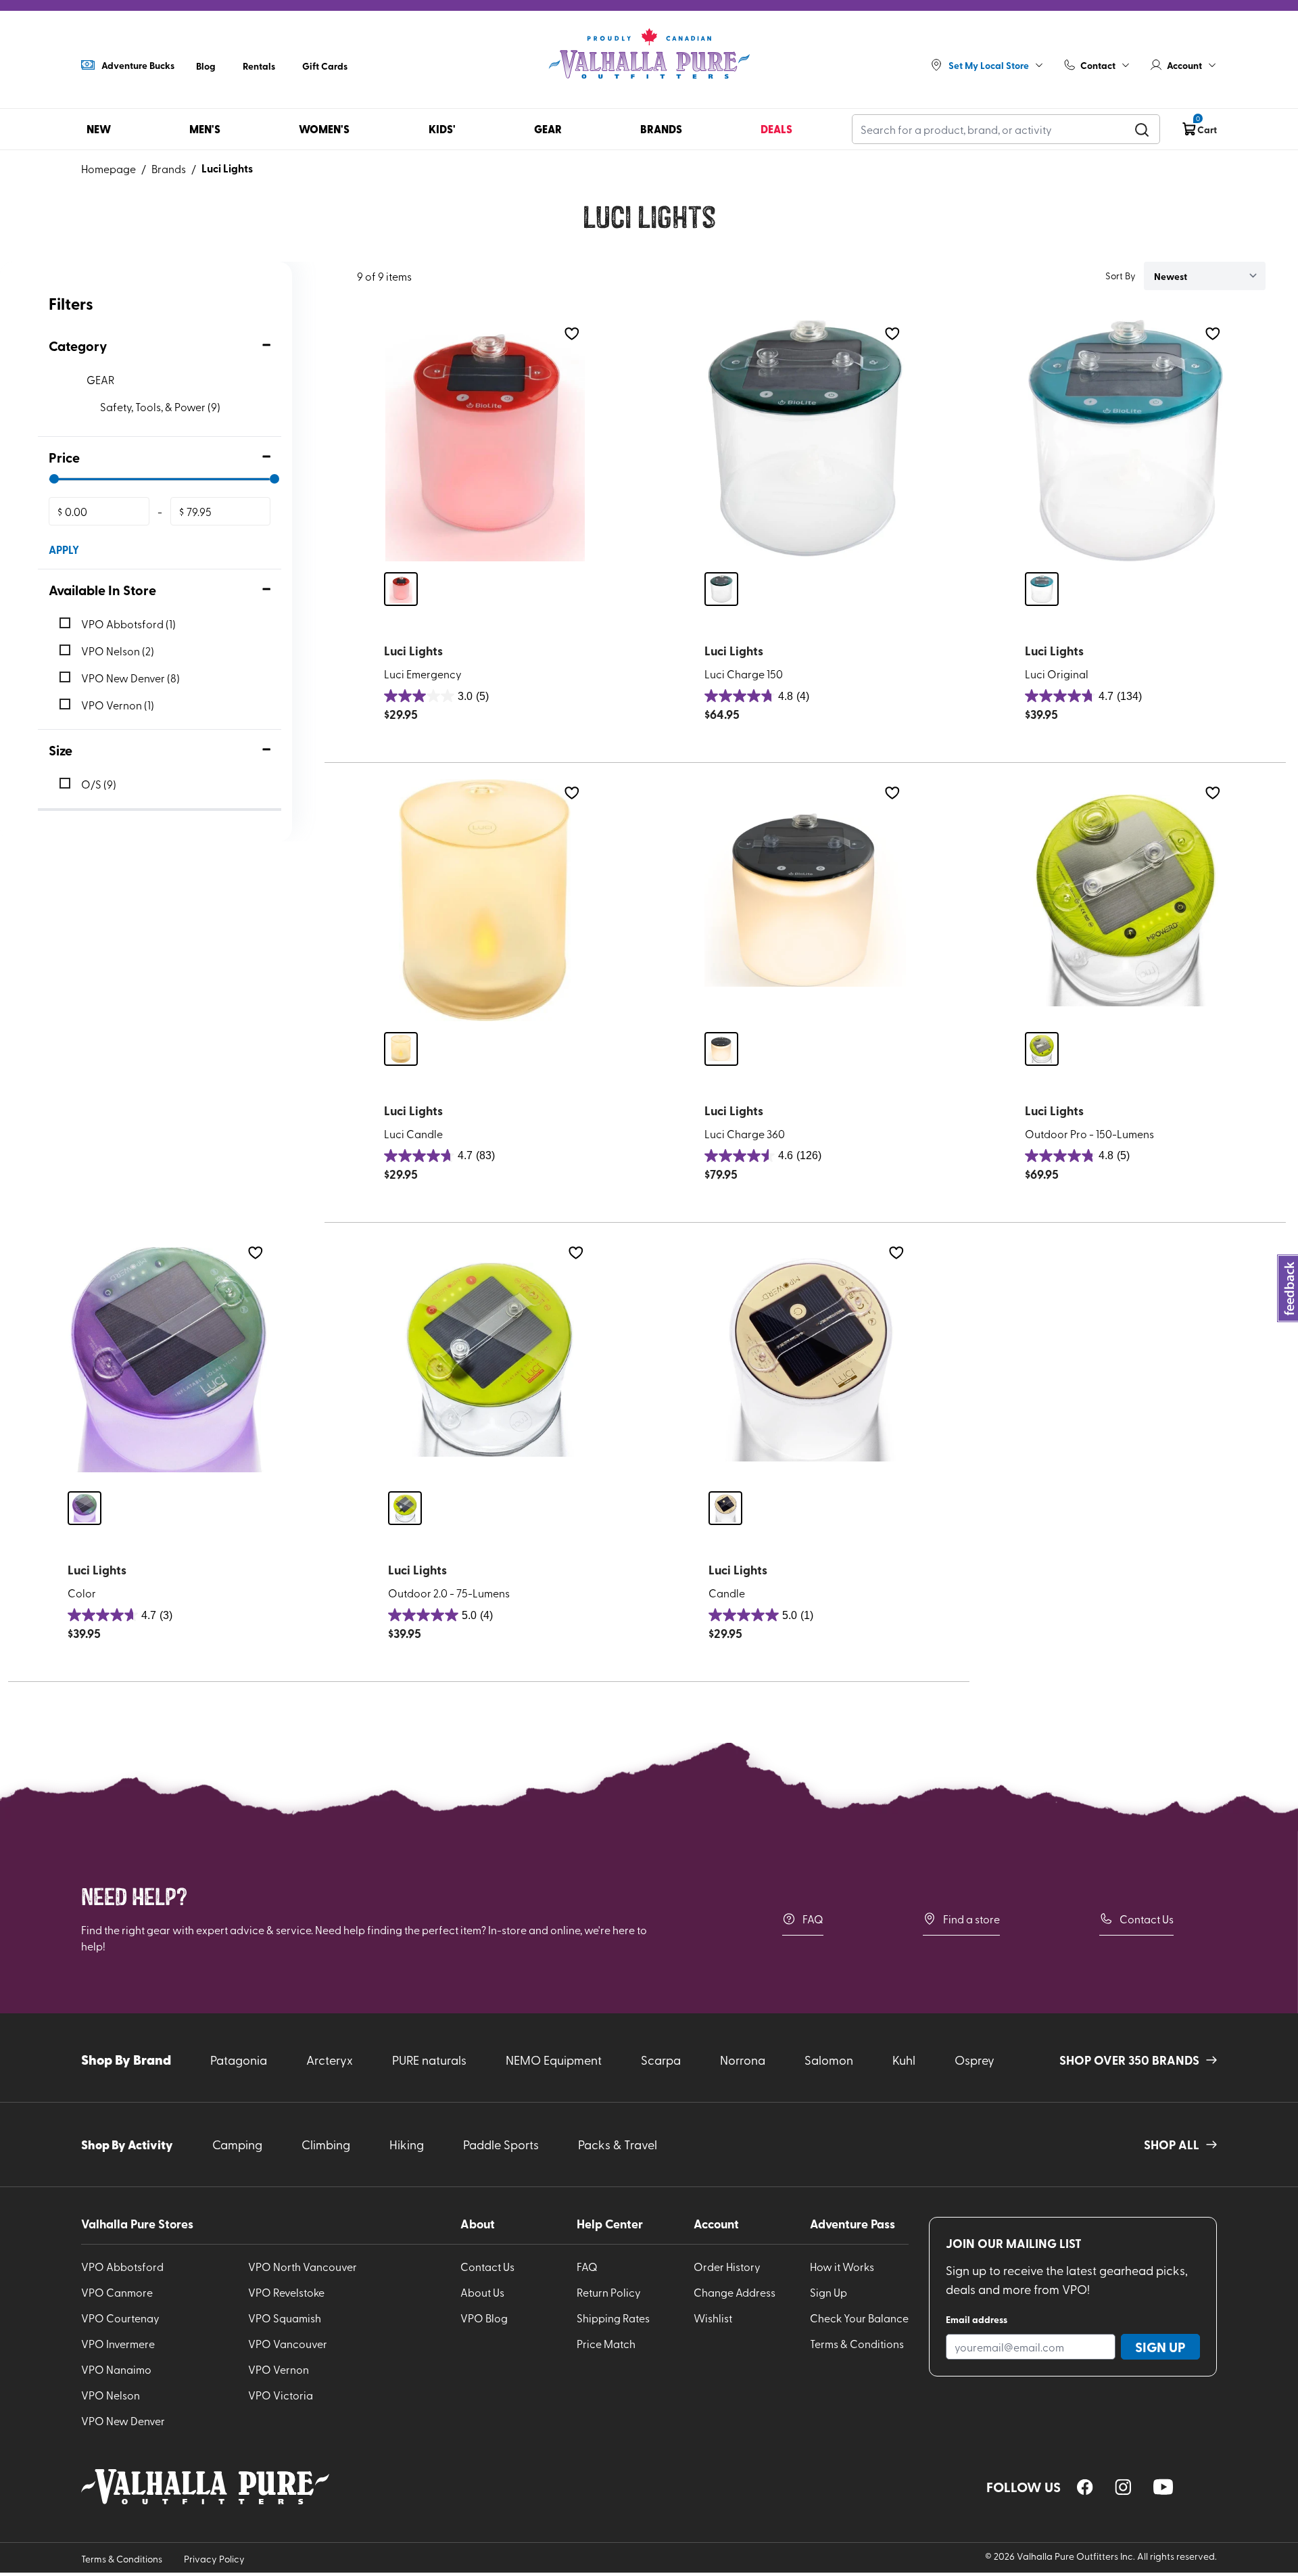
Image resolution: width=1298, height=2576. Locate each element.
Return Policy (609, 2292)
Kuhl (904, 2060)
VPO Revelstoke (286, 2292)
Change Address (735, 2292)
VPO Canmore (117, 2292)
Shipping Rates (613, 2318)
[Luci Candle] (485, 900)
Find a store (971, 1919)
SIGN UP (1160, 2347)
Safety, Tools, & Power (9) (160, 406)
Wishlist (713, 2318)
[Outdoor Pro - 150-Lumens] (1126, 900)
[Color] (168, 1360)
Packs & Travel (618, 2144)
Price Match (606, 2343)
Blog (206, 66)
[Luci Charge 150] (805, 441)
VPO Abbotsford (122, 2266)
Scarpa (661, 2060)
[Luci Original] (1126, 441)
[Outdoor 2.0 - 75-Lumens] (489, 1360)
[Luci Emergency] (485, 441)
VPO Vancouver (288, 2343)
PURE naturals (429, 2060)
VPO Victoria (281, 2395)
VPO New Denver (123, 2420)
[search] (1142, 129)
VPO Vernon (279, 2369)
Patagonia (239, 2060)
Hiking (407, 2144)
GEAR (100, 379)
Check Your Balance (859, 2318)
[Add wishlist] (572, 334)
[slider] (54, 479)
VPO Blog (484, 2318)
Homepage (109, 168)
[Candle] (809, 1360)
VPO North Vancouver (303, 2266)
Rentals (259, 66)
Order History (727, 2266)
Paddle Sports (501, 2144)
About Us (482, 2292)
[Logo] (649, 54)
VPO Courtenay (120, 2318)
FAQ (813, 1919)
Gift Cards (325, 66)
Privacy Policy (214, 2559)
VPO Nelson (111, 2395)
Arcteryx (330, 2060)
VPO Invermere (118, 2343)
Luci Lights (227, 168)
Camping (237, 2144)
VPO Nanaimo (116, 2369)
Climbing (326, 2144)
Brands (169, 168)
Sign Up (828, 2292)
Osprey (975, 2060)
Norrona (743, 2060)
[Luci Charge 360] (805, 900)
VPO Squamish (285, 2318)
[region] (1085, 2487)
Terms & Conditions (857, 2343)
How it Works (842, 2266)
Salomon (829, 2060)
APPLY (64, 549)
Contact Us (1147, 1919)
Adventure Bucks (138, 65)
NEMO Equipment (554, 2060)
